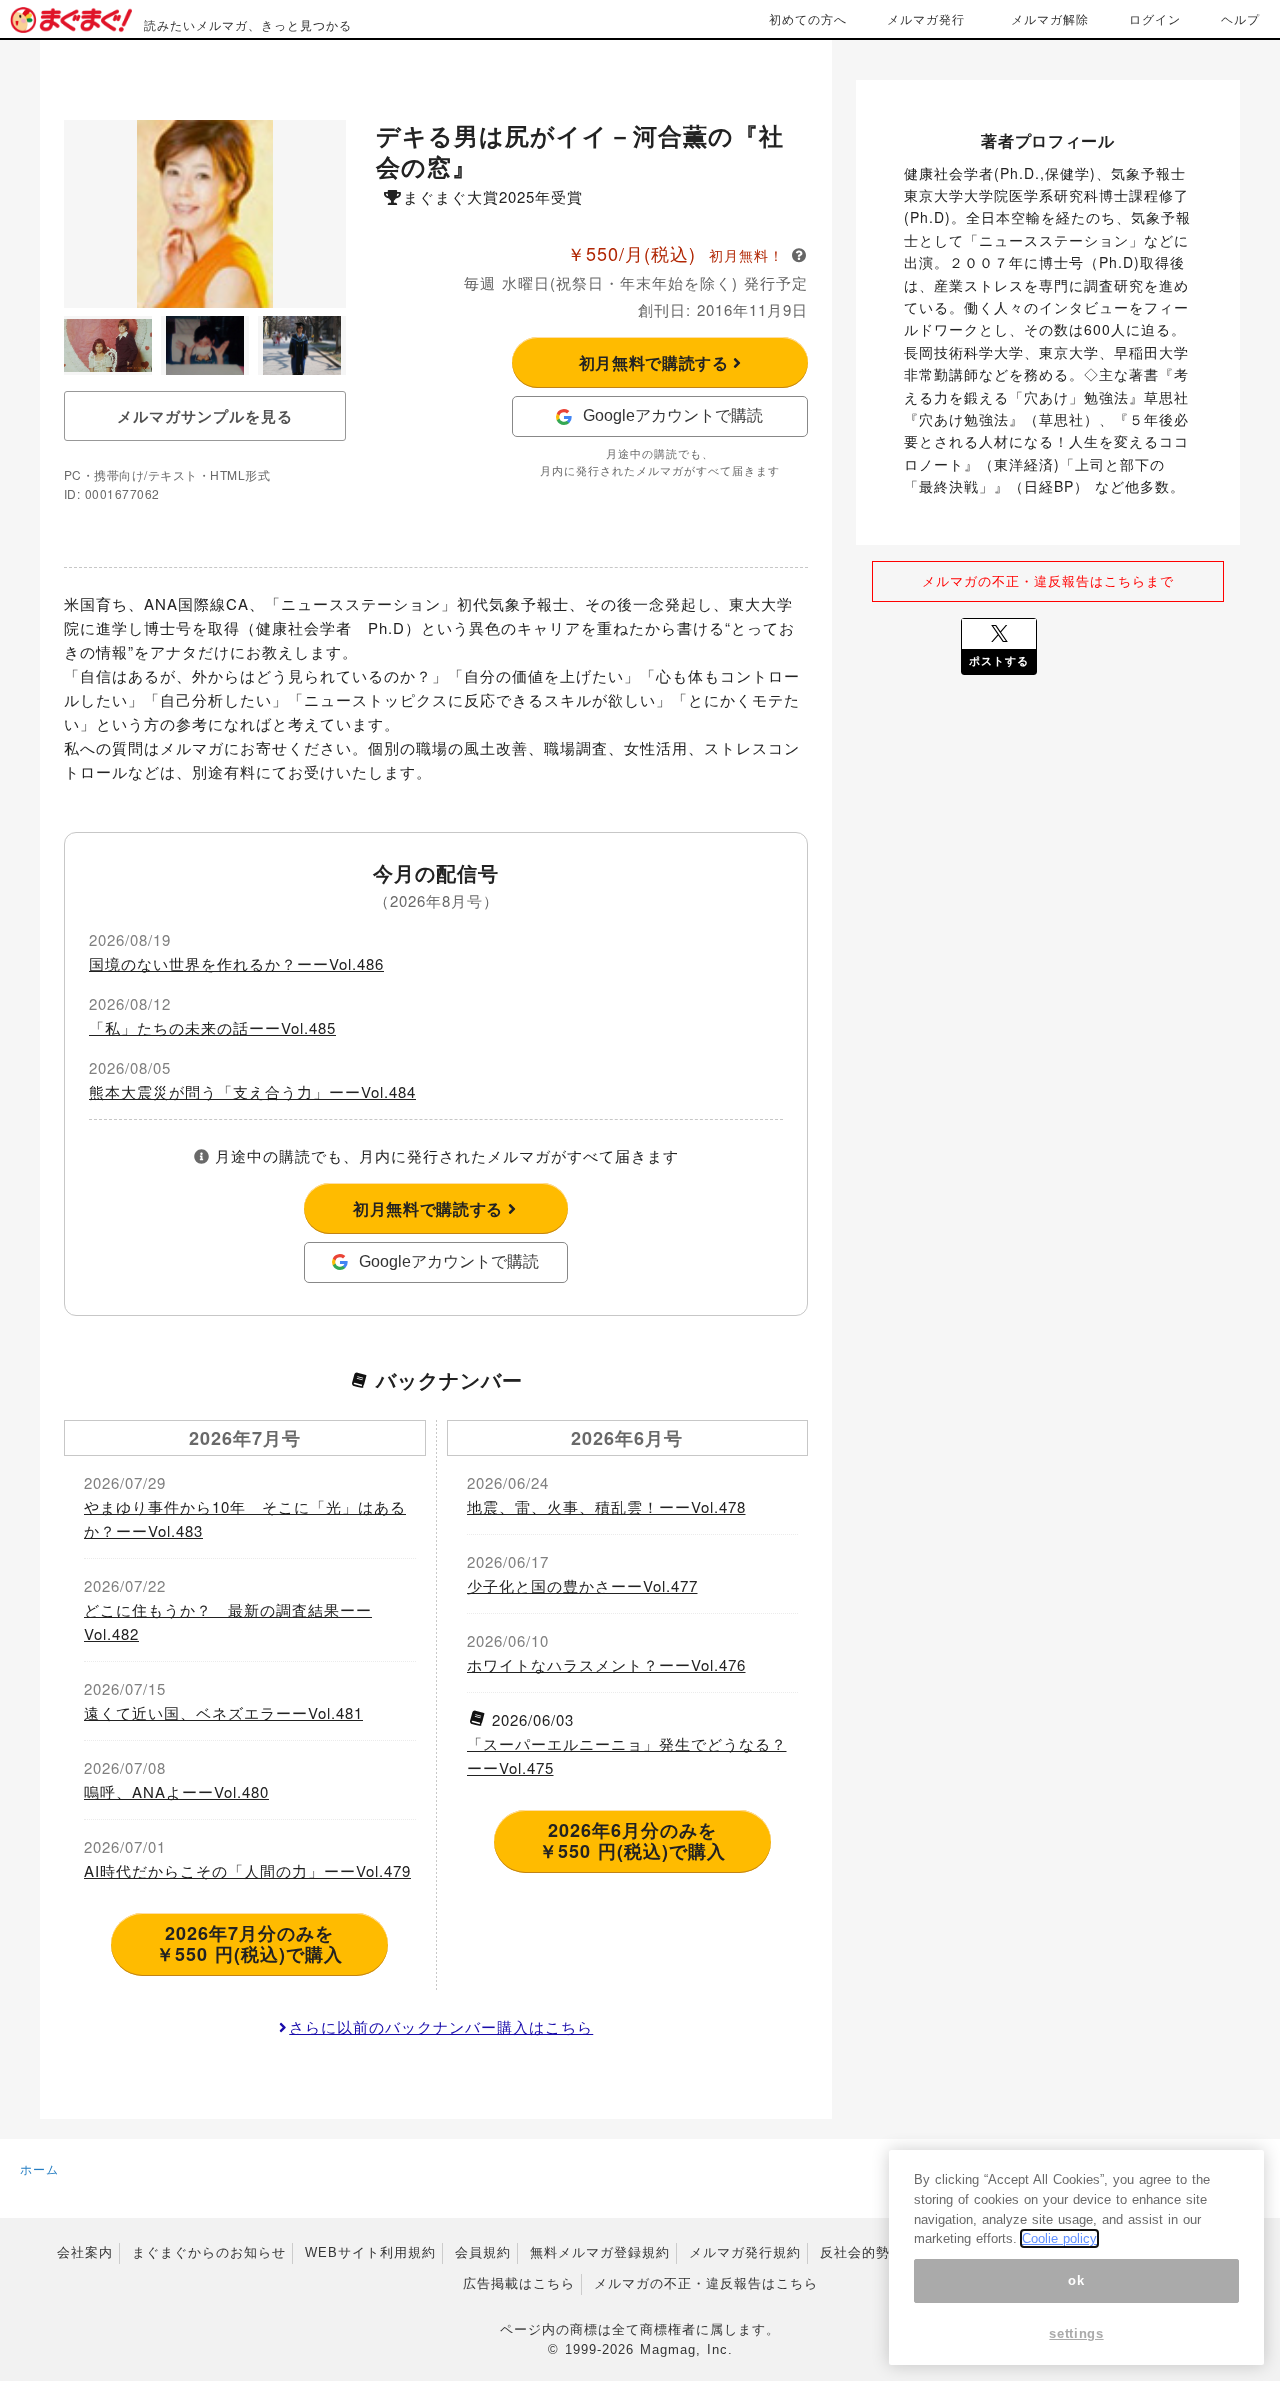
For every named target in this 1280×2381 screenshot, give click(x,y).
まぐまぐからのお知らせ (209, 2252)
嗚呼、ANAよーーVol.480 (176, 1791)
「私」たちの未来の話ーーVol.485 (212, 1027)
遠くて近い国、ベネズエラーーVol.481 (223, 1712)
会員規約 (483, 2252)
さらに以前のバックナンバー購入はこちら (441, 2026)
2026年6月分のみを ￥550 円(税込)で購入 (632, 1841)
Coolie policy (1059, 2238)
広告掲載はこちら (519, 2283)
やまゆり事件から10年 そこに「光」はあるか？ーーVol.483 (245, 1518)
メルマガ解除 (1050, 18)
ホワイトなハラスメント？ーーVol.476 (606, 1664)
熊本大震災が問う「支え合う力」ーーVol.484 (252, 1091)
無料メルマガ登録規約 (600, 2252)
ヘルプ (1240, 18)
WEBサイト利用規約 (370, 2252)
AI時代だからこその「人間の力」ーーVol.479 (247, 1870)
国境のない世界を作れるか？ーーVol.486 (236, 963)
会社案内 (85, 2252)
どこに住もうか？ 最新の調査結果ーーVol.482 (228, 1621)
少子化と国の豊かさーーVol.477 (582, 1585)
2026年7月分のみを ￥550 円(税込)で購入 (249, 1944)
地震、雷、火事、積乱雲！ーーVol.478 (606, 1506)
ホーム (39, 2168)
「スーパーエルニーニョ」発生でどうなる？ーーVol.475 (627, 1755)
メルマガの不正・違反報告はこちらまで (1048, 580)
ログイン (1155, 18)
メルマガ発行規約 (745, 2252)
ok (1076, 2280)
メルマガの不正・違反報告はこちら (706, 2283)
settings (1076, 2333)
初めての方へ (808, 18)
